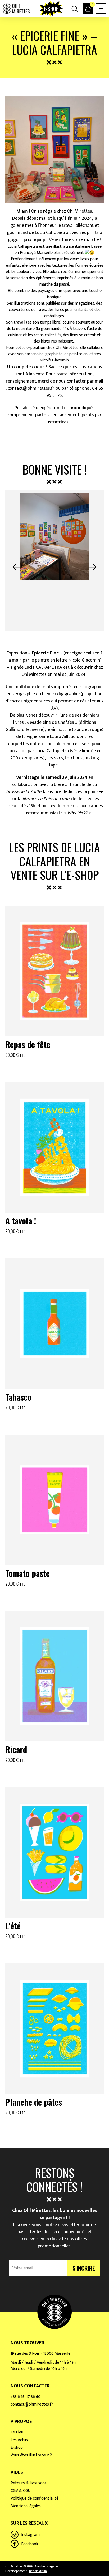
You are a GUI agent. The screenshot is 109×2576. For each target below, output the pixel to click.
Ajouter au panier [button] (54, 1068)
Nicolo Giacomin (84, 660)
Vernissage (28, 778)
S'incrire (84, 2268)
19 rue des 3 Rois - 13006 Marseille (40, 2353)
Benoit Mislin (38, 2571)
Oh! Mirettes (16, 9)
